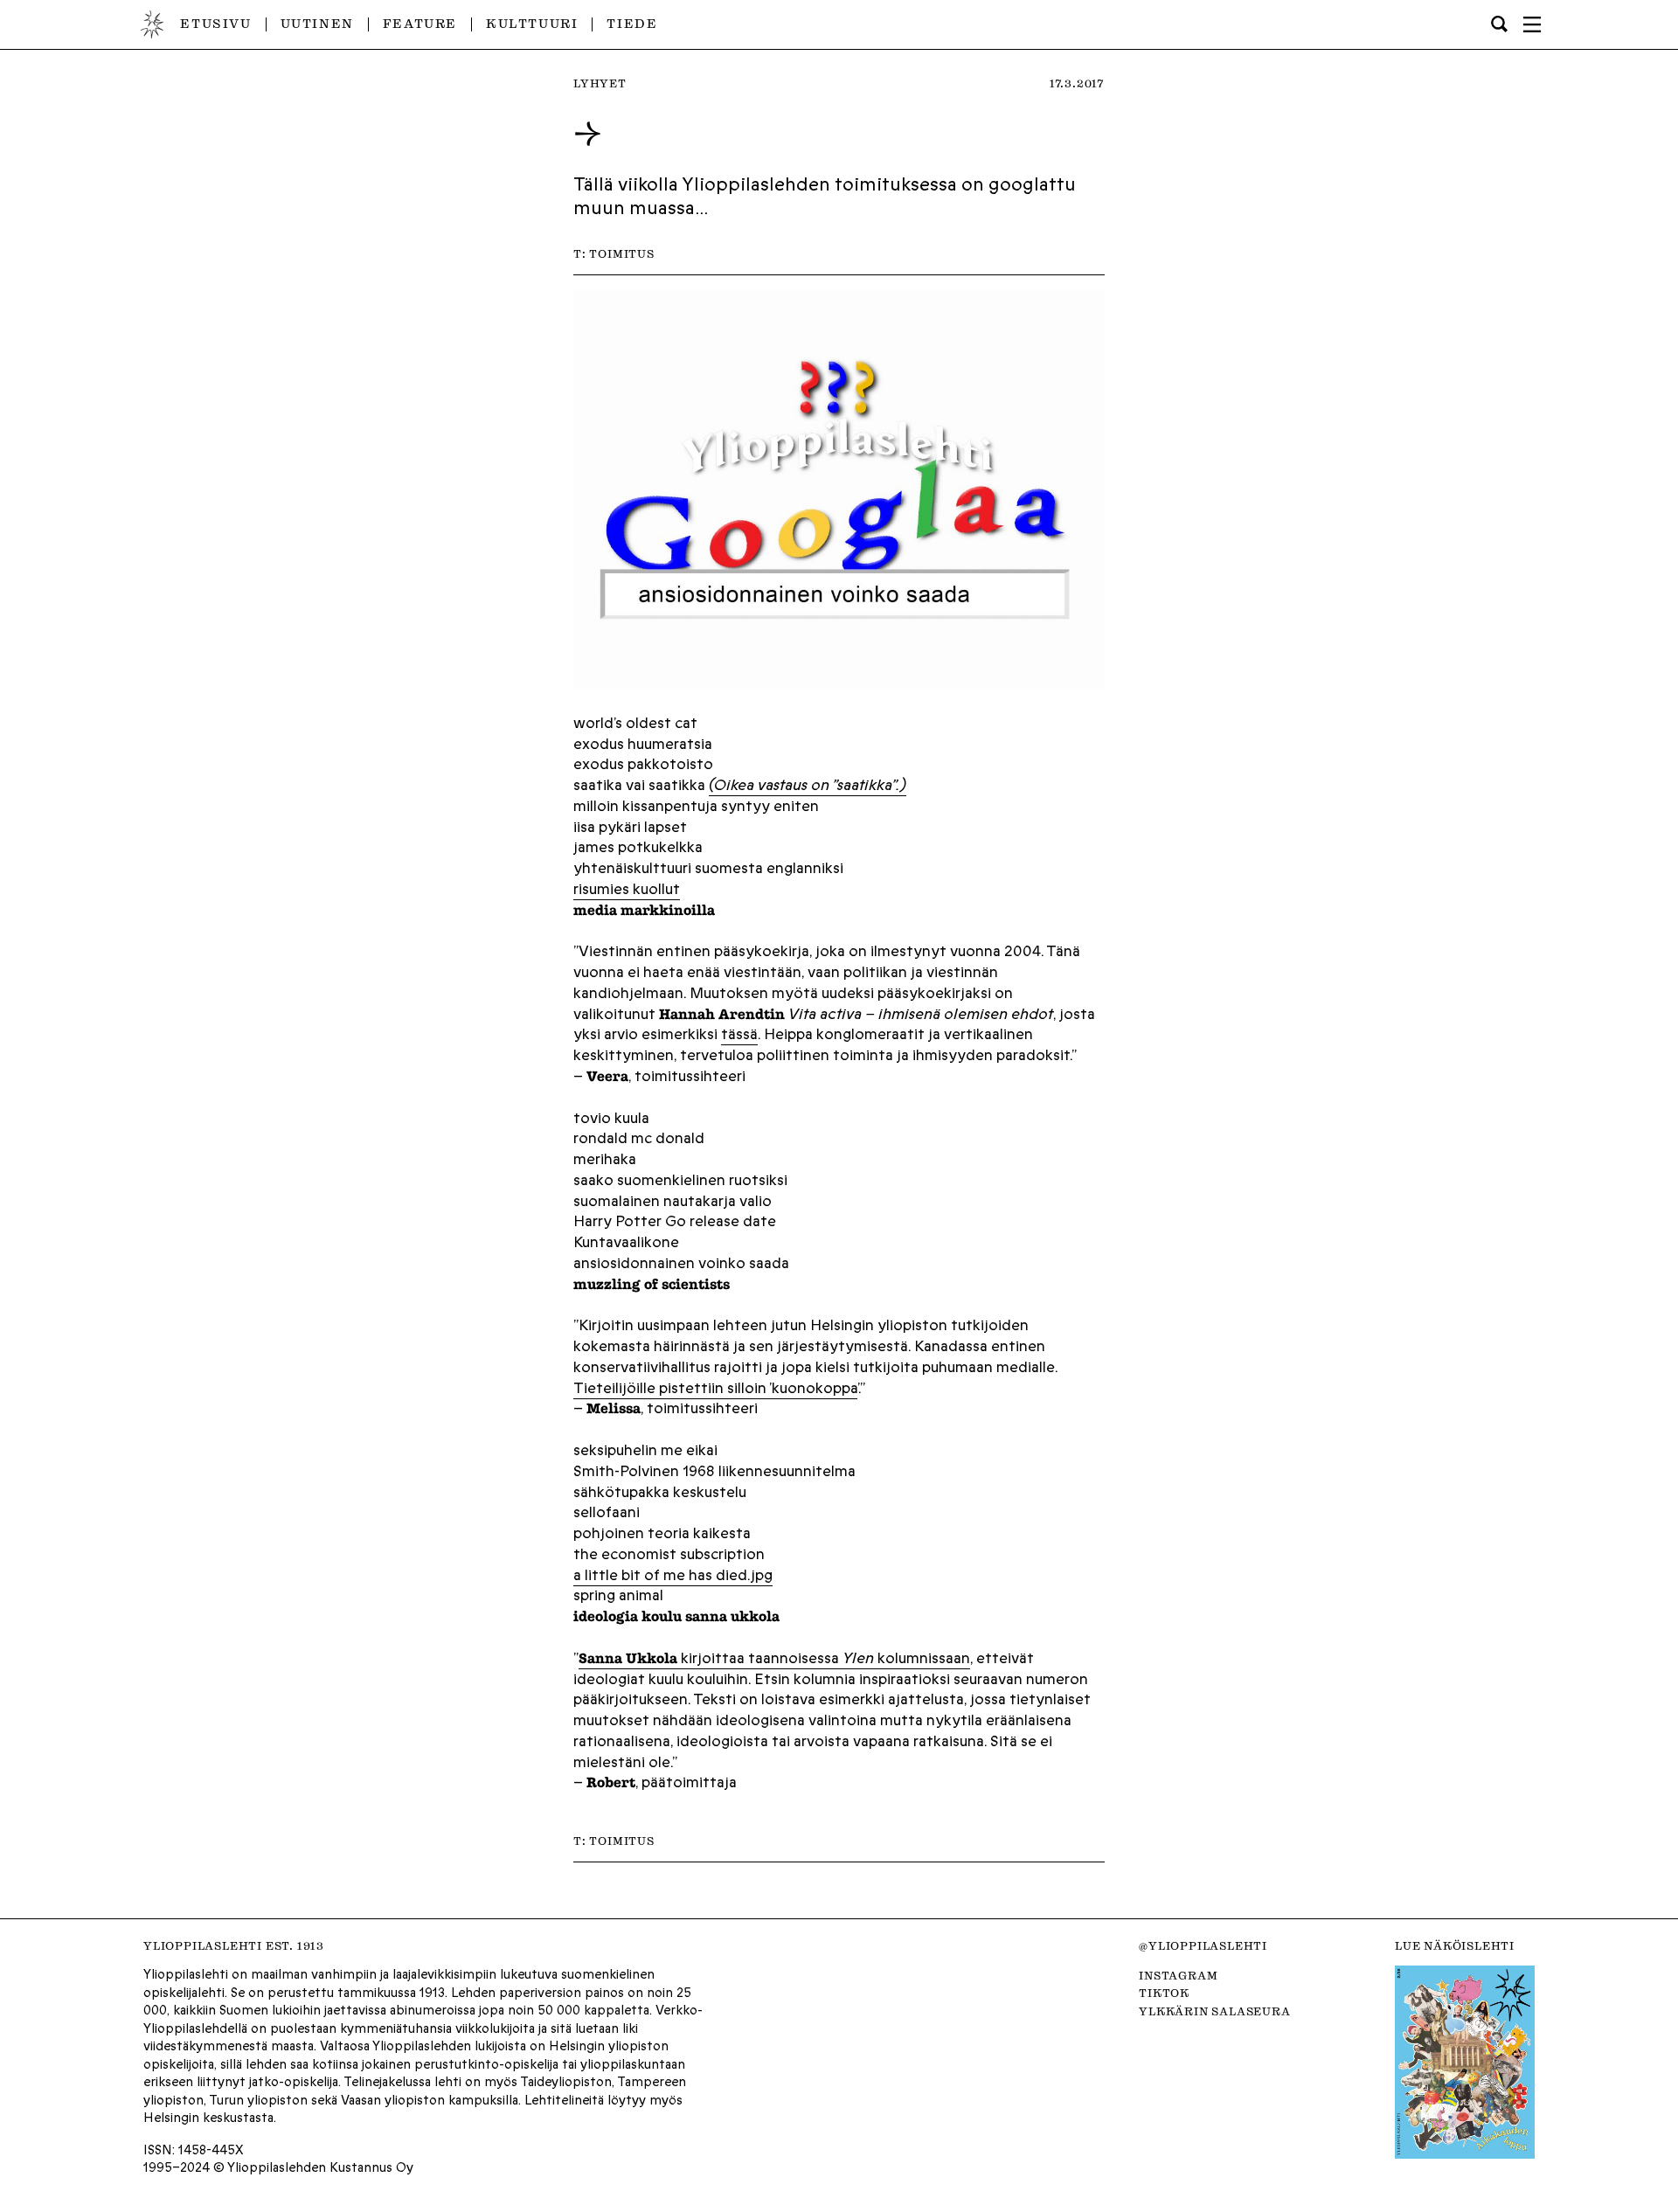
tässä (739, 1034)
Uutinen (317, 24)
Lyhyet (600, 83)
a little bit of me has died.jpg (673, 1575)
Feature (420, 24)
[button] (1532, 24)
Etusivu (215, 24)
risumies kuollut (627, 889)
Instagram (1178, 1975)
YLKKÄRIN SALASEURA (1214, 2011)
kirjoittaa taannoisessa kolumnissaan (774, 1658)
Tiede (632, 24)
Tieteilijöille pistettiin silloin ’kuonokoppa (715, 1388)
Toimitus (621, 253)
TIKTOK (1164, 1993)
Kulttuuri (532, 24)
